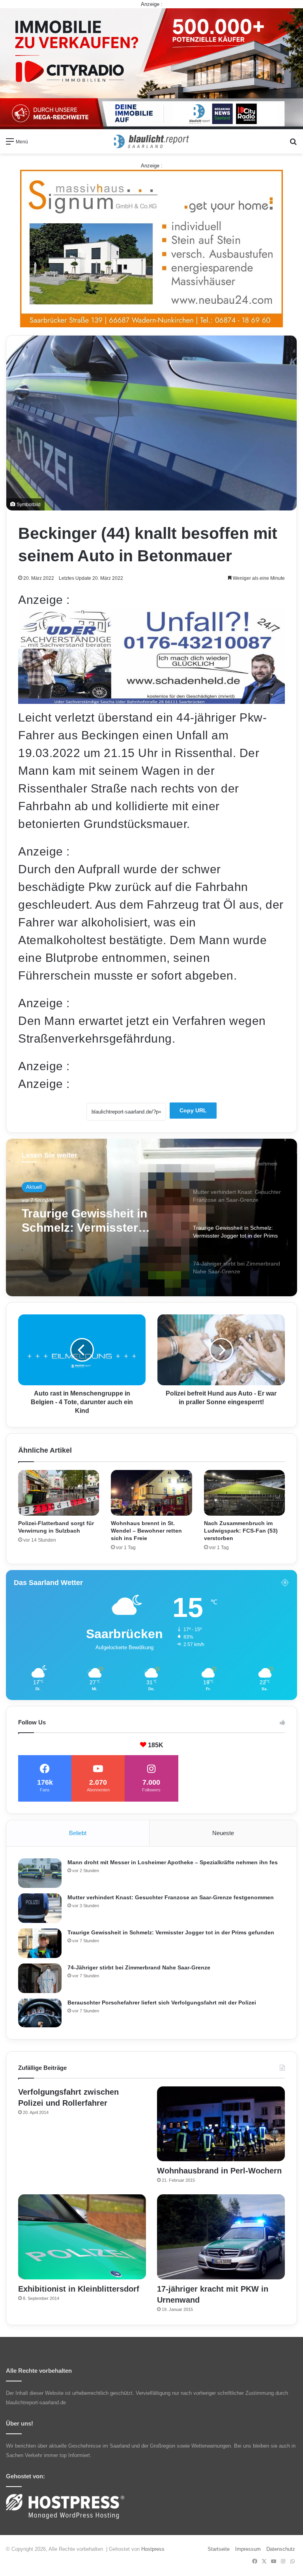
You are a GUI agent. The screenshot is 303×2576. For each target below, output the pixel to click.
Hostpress (153, 2549)
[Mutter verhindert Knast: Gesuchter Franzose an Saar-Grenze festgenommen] (40, 1908)
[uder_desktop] (151, 700)
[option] (151, 1217)
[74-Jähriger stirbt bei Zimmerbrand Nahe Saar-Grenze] (40, 1978)
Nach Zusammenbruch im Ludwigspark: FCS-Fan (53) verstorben (241, 1531)
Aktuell (34, 1188)
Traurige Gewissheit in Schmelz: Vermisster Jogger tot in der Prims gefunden (171, 1932)
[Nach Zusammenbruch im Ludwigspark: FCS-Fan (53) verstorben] (244, 1493)
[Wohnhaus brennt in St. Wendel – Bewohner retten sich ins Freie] (151, 1493)
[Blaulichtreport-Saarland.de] (151, 141)
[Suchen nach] (293, 144)
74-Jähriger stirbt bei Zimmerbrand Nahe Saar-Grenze (92, 1224)
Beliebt (78, 1833)
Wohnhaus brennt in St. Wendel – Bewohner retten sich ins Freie (146, 1531)
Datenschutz (281, 2549)
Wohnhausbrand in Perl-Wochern (219, 2171)
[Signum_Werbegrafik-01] (151, 248)
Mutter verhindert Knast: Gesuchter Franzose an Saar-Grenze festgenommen (171, 1897)
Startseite (219, 2549)
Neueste (223, 1833)
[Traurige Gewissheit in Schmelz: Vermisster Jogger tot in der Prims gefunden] (40, 1943)
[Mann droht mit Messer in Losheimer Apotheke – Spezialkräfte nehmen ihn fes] (40, 1873)
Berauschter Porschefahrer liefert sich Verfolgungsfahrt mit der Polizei (162, 2003)
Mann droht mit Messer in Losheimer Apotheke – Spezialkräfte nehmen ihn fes (173, 1862)
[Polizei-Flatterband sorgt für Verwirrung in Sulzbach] (59, 1493)
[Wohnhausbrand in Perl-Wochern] (221, 2124)
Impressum (248, 2549)
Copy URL (193, 1110)
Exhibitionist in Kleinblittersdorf (79, 2289)
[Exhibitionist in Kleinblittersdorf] (82, 2237)
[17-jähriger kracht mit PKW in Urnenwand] (221, 2237)
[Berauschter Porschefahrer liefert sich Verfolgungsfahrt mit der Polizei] (40, 2013)
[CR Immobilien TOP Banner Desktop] (151, 68)
